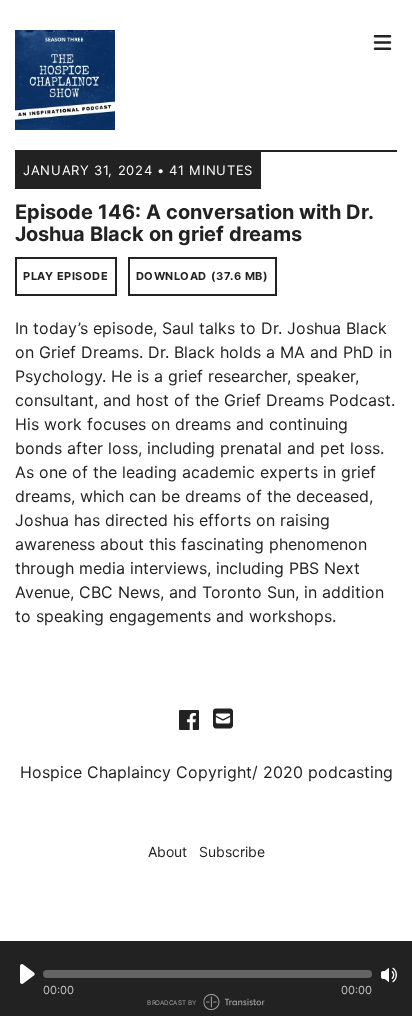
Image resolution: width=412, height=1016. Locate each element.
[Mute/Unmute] (389, 975)
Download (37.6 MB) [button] (202, 276)
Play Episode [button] (66, 276)
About (167, 851)
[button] (207, 974)
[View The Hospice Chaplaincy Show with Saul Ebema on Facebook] (189, 719)
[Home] (187, 80)
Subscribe (232, 851)
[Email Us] (223, 717)
